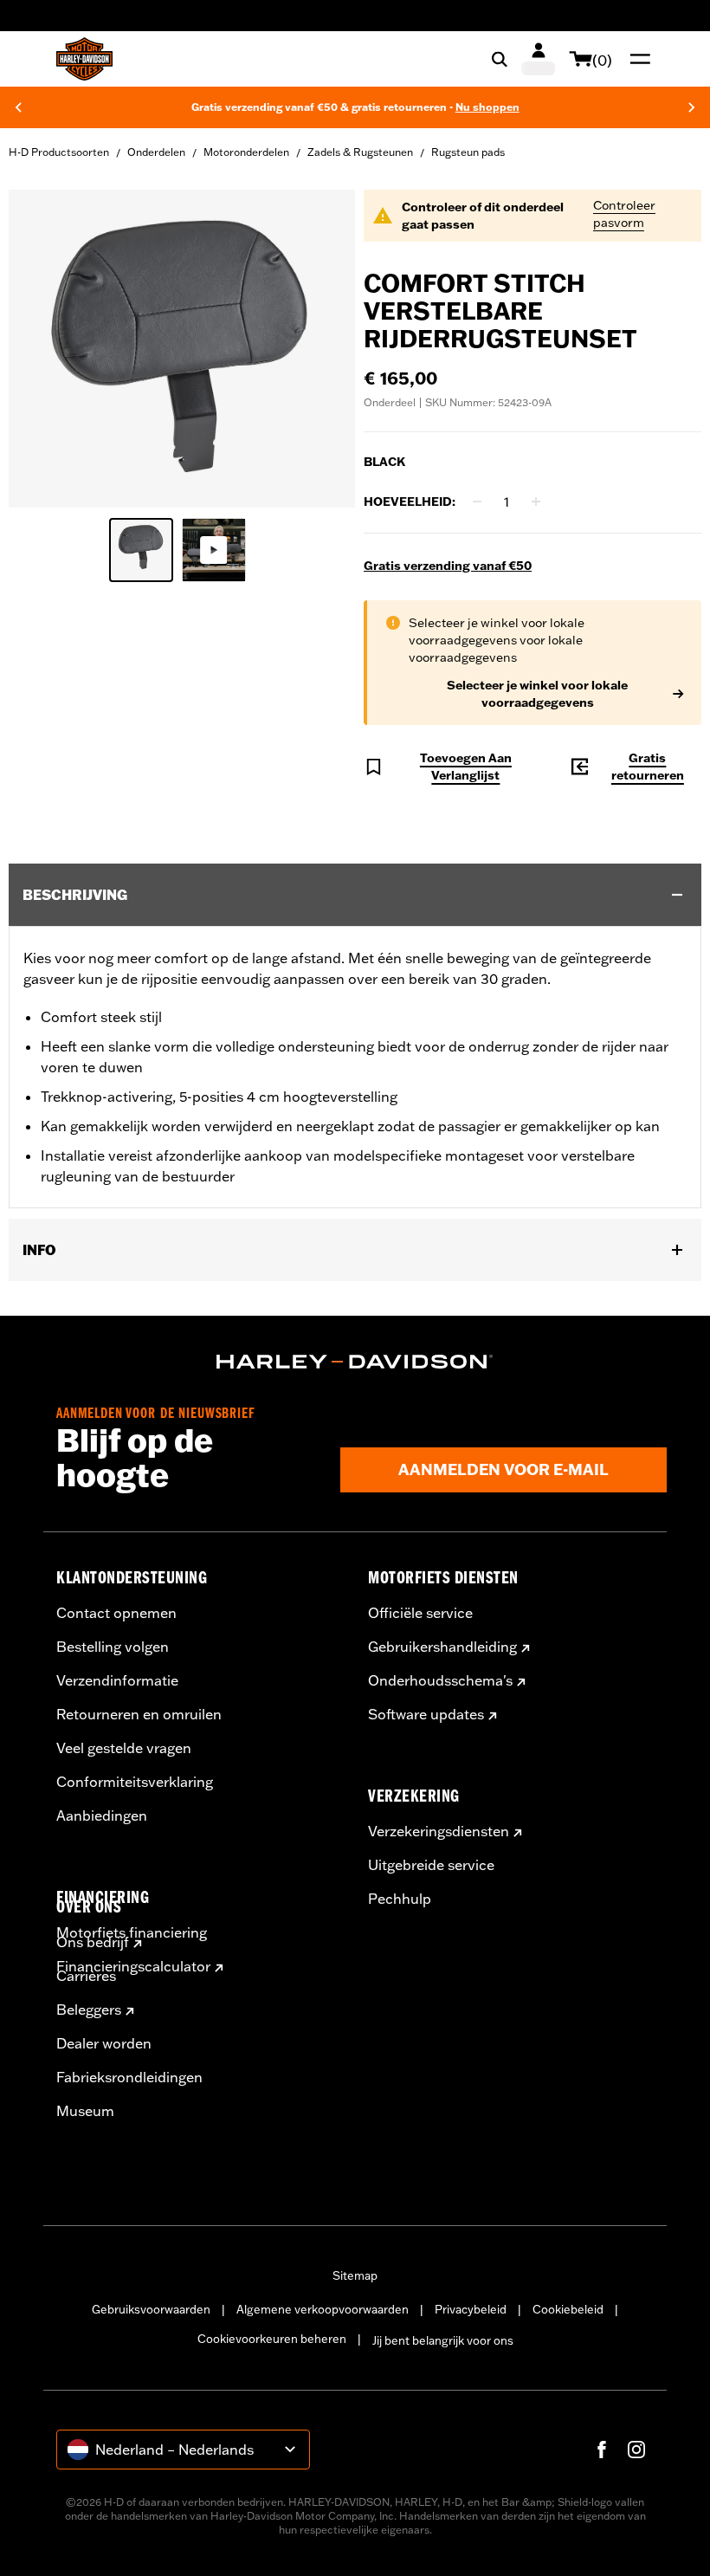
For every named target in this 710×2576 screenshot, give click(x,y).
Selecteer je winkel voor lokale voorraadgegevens (537, 694)
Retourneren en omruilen (139, 1714)
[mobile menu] (636, 59)
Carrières (86, 1976)
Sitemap (355, 2275)
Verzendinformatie (117, 1680)
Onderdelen (156, 152)
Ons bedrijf (93, 1942)
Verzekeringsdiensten (439, 1831)
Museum (85, 2111)
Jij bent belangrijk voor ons (443, 2340)
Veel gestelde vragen (124, 1748)
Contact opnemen (116, 1613)
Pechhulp (400, 1899)
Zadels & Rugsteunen (360, 152)
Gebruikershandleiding (442, 1647)
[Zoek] (500, 59)
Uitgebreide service (431, 1865)
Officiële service (420, 1613)
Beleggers (89, 2010)
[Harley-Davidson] (355, 1362)
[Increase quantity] (536, 502)
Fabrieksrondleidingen (129, 2077)
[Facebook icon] (602, 2450)
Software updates (426, 1714)
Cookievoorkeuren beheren (272, 2339)
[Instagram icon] (636, 2450)
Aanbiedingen (102, 1815)
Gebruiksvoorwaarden (151, 2309)
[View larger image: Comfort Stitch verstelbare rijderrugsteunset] (182, 346)
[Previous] (18, 107)
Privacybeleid (471, 2309)
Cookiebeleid (568, 2309)
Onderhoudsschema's (440, 1680)
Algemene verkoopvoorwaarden (323, 2309)
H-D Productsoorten (59, 152)
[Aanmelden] (538, 59)
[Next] (692, 107)
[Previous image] (43, 349)
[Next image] (320, 349)
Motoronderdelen (246, 152)
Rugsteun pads (468, 152)
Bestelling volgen (113, 1647)
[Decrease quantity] (477, 502)
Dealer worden (104, 2043)
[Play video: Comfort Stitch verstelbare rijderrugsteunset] (214, 550)
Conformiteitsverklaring (135, 1782)
